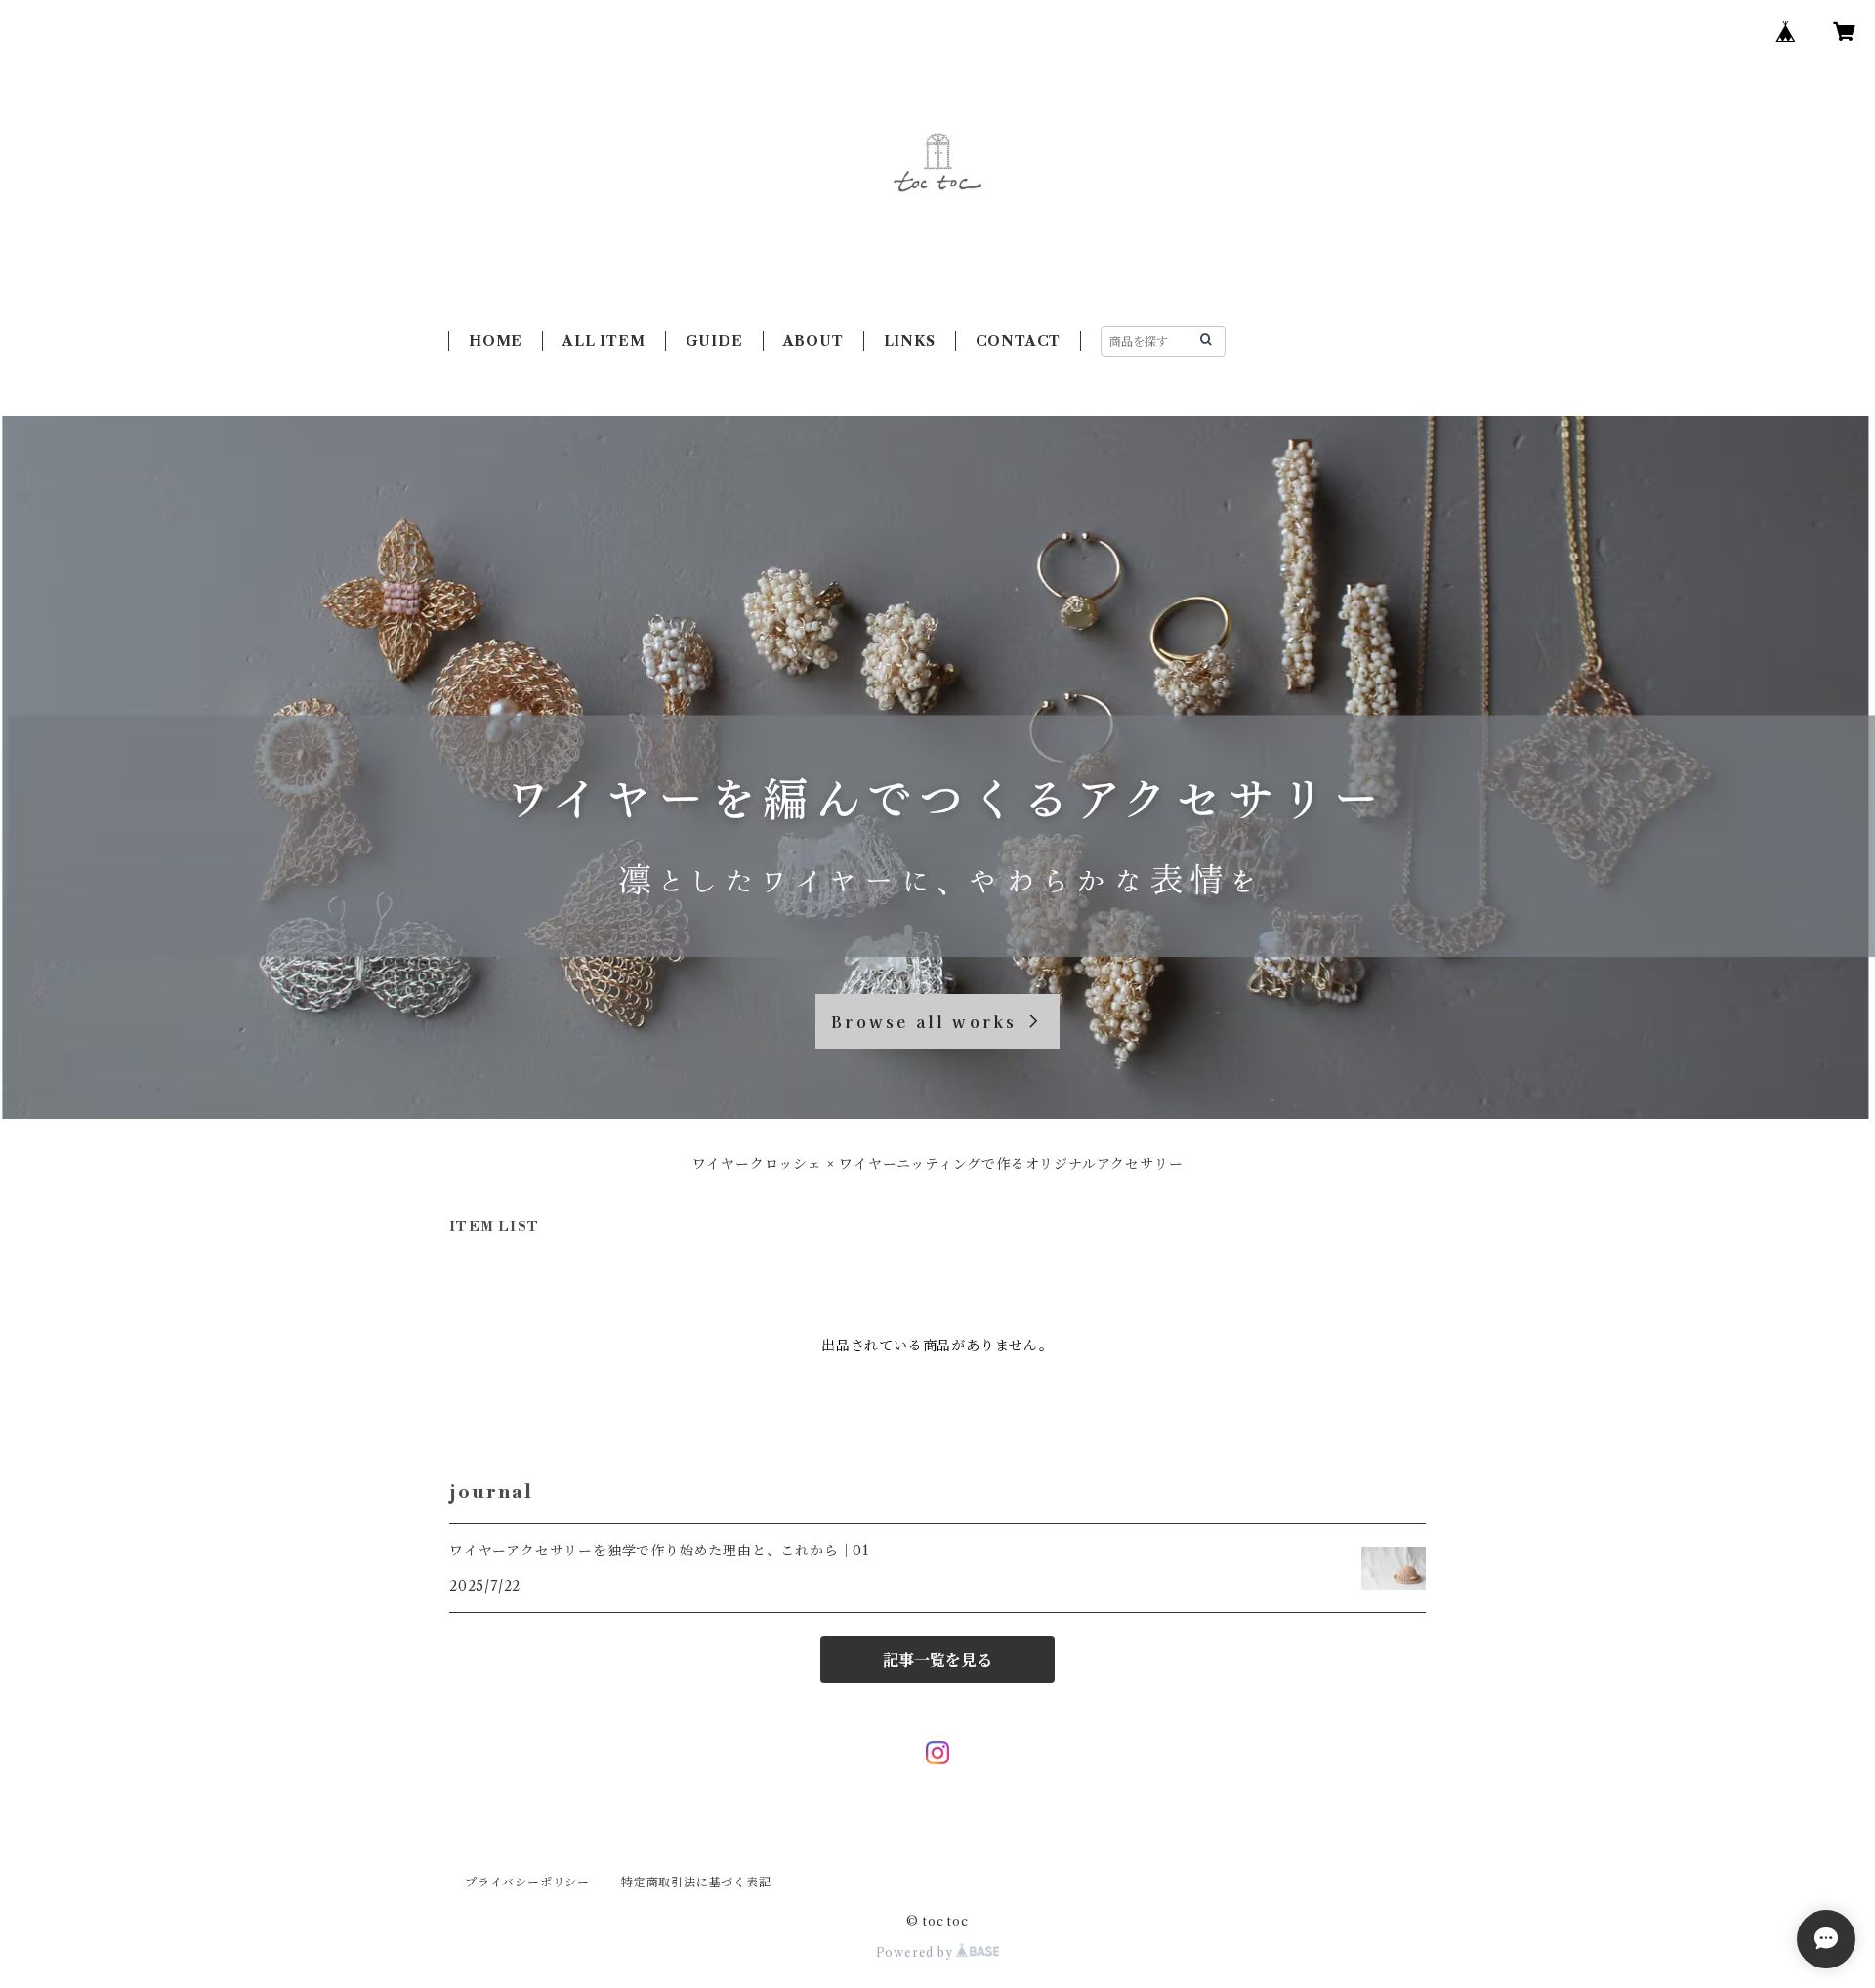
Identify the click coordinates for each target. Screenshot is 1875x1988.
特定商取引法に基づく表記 (696, 1882)
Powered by (917, 1952)
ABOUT (813, 341)
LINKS (910, 341)
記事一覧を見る (937, 1660)
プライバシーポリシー (527, 1882)
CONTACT (1019, 341)
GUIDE (714, 341)
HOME (496, 341)
